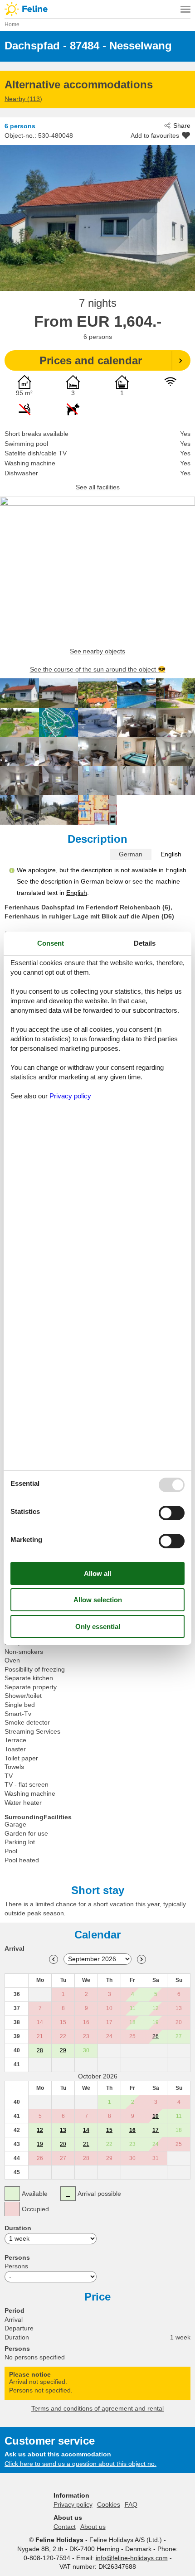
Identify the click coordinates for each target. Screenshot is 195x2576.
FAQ (131, 2504)
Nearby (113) (23, 99)
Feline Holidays (97, 9)
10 (156, 2116)
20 (63, 2144)
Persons (16, 2266)
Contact (65, 2527)
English (171, 854)
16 (132, 2130)
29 (63, 2050)
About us (93, 2527)
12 (40, 2130)
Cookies (109, 2504)
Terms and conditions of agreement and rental (97, 2408)
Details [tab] (145, 943)
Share (182, 126)
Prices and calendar (91, 360)
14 (86, 2130)
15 (109, 2130)
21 (86, 2144)
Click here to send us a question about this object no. (80, 2464)
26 (156, 2036)
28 (40, 2050)
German (131, 854)
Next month (141, 1959)
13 (63, 2130)
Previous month (54, 1959)
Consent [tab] (51, 943)
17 (156, 2130)
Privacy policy (73, 2504)
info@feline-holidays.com (132, 2558)
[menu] (185, 9)
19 (40, 2144)
